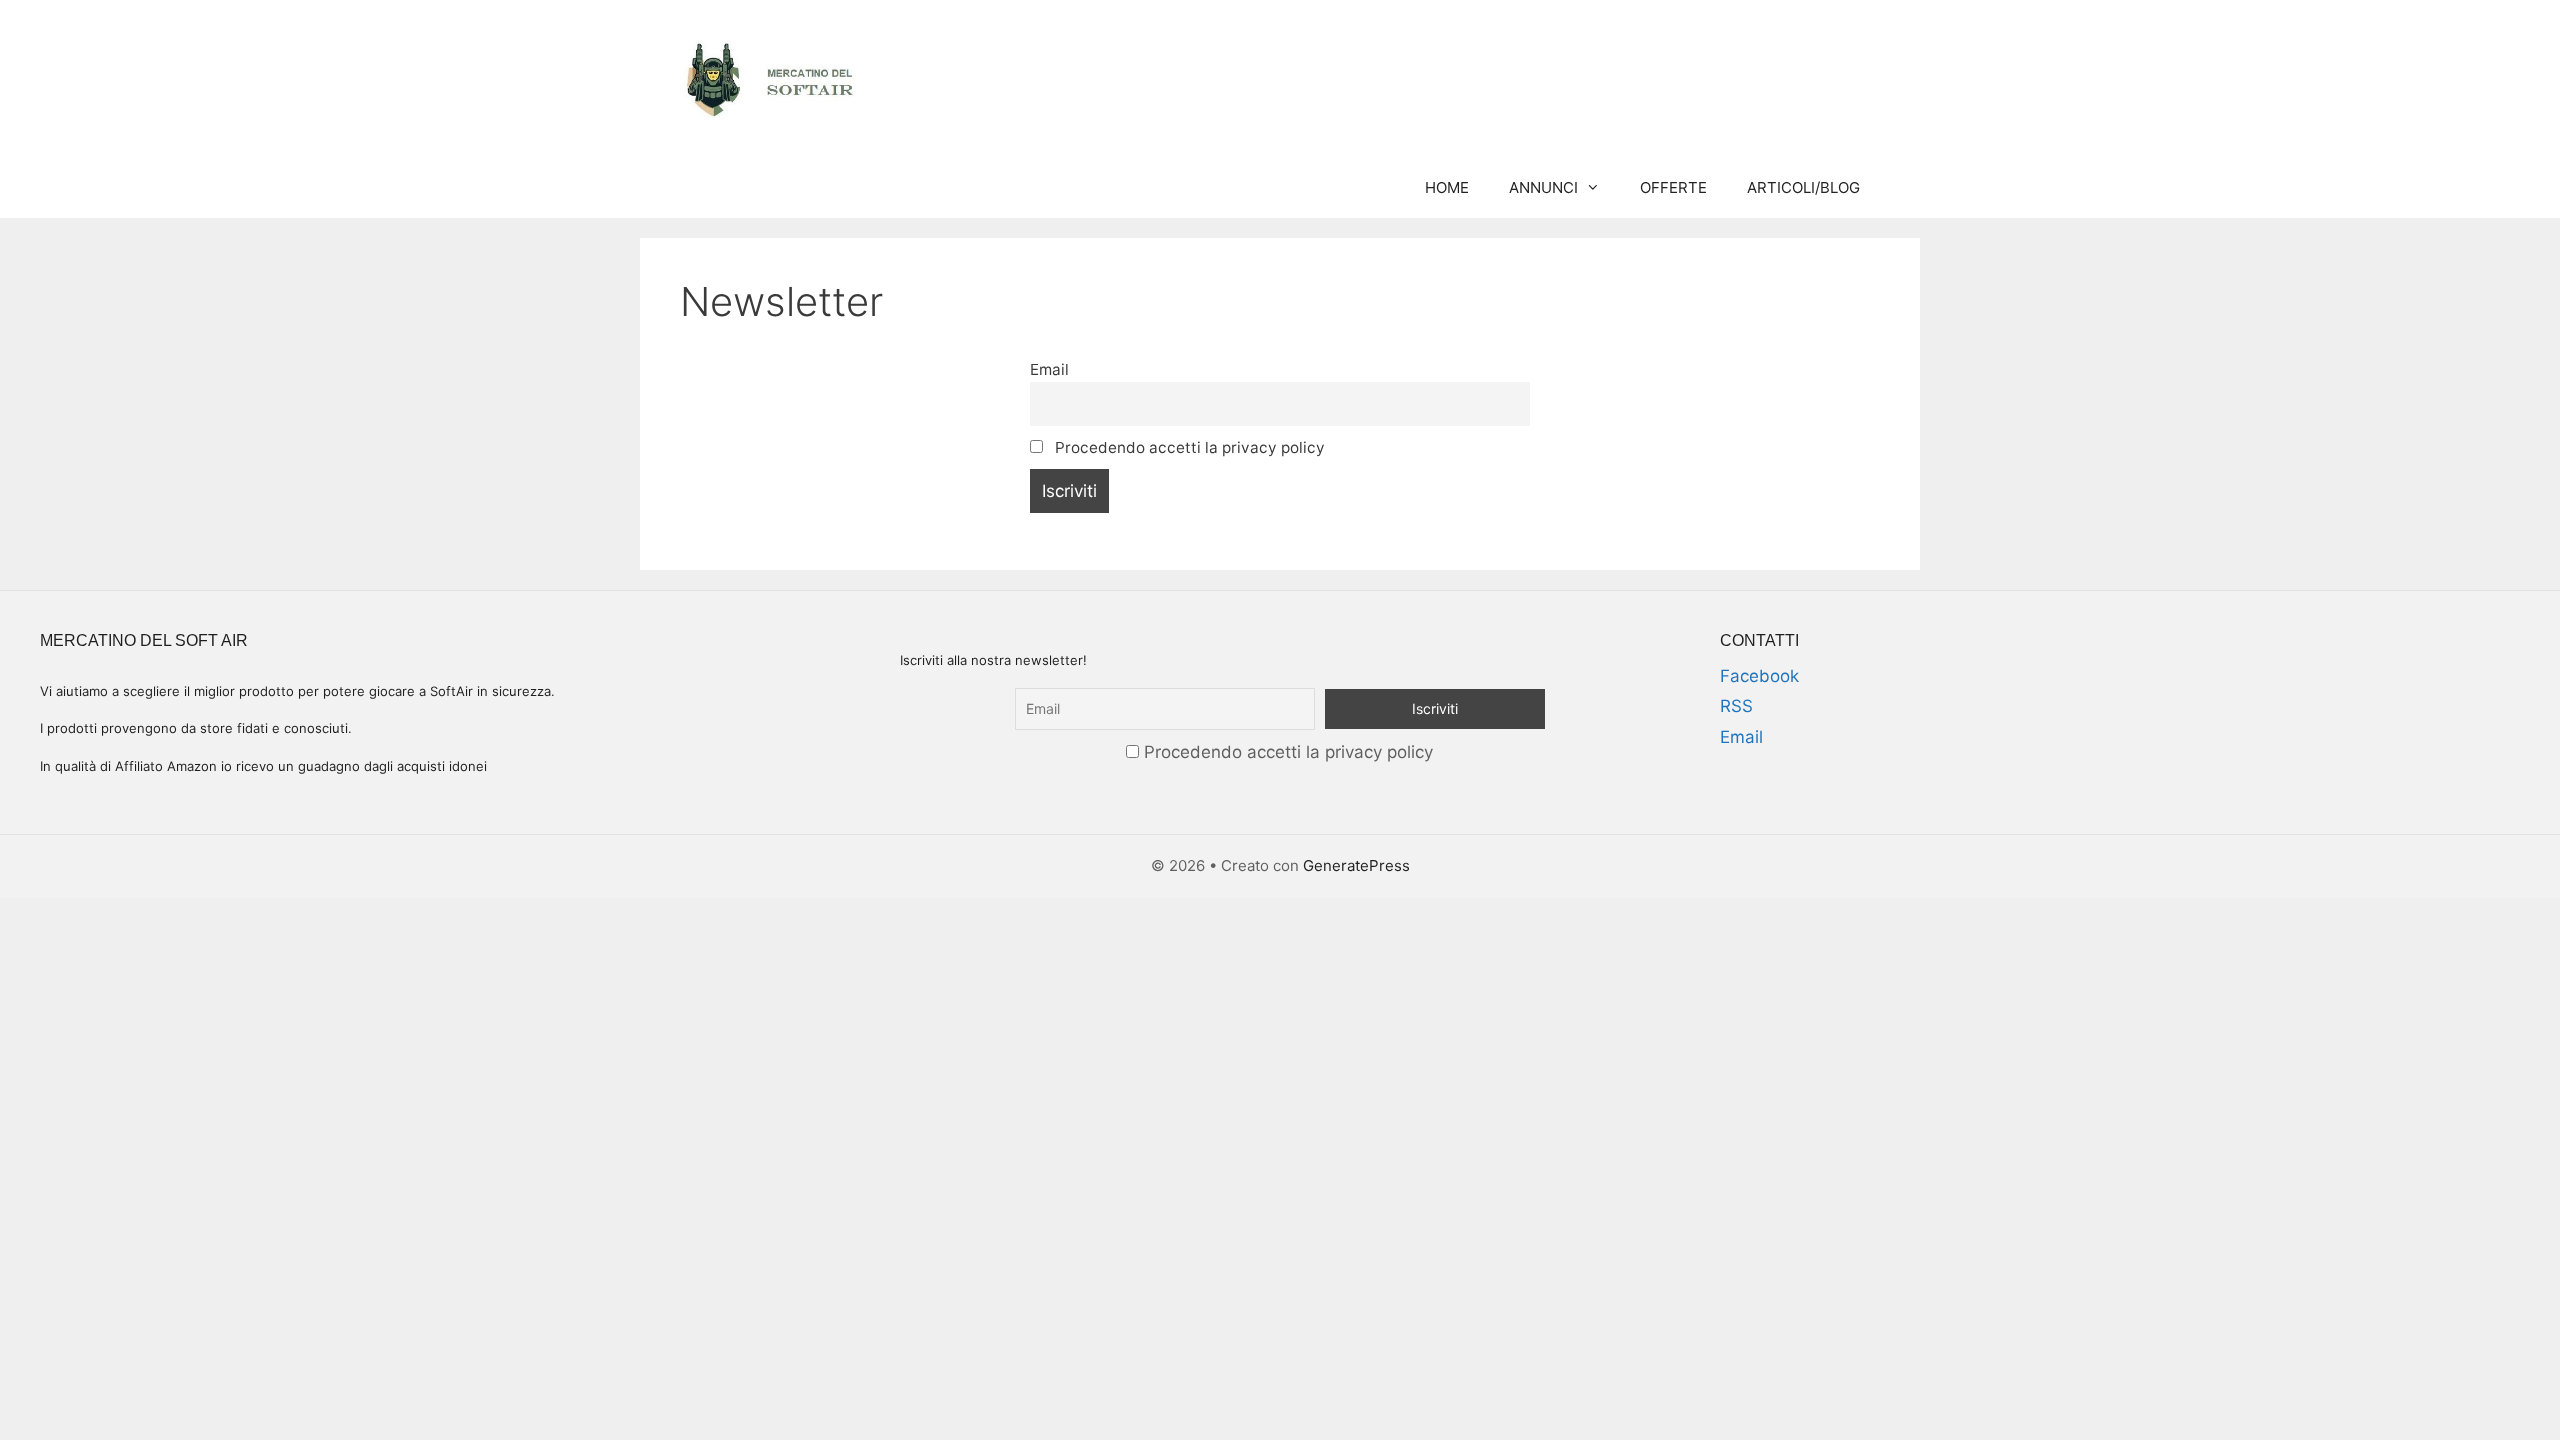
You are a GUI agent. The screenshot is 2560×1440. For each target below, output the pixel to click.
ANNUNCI (1543, 187)
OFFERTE (1673, 187)
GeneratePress (1356, 865)
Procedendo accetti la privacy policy (1188, 447)
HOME (1447, 187)
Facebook (1759, 676)
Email (1049, 369)
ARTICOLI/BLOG (1803, 187)
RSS (1736, 706)
